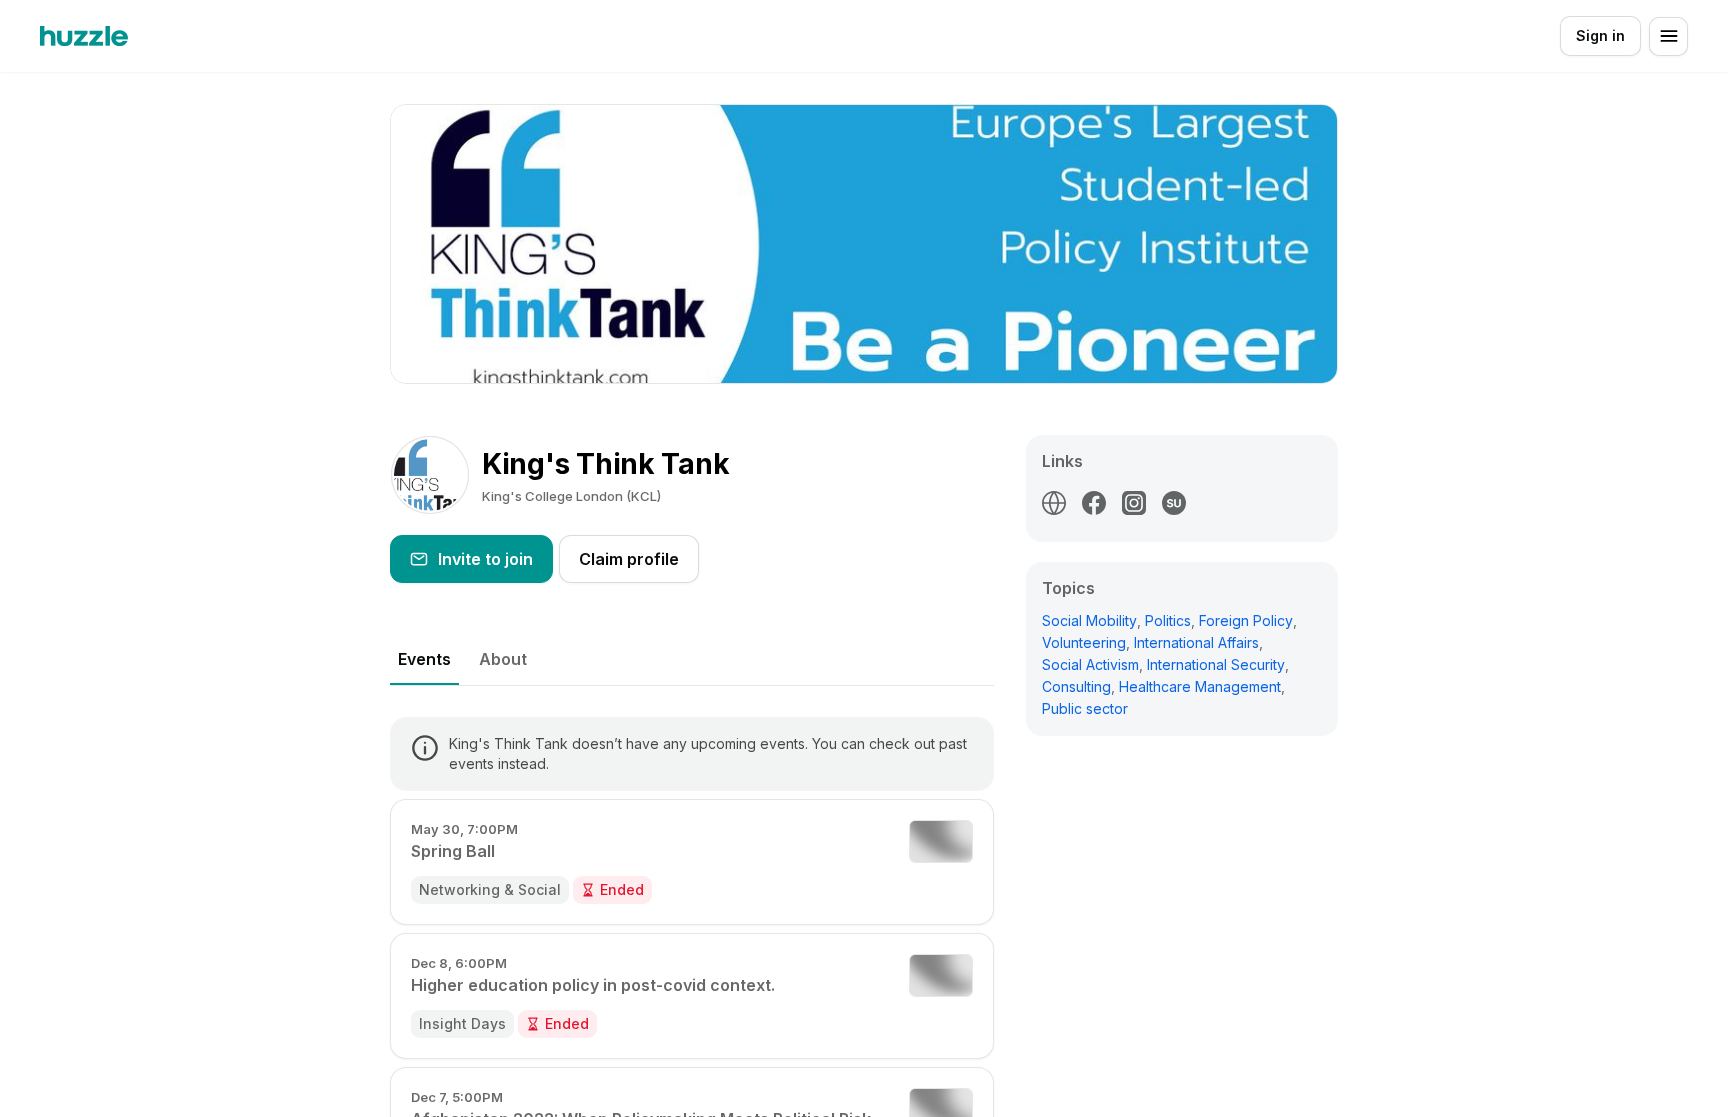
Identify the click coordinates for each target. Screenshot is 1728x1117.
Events (424, 659)
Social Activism (1090, 664)
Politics (1168, 620)
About (503, 659)
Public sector (1085, 708)
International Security (1216, 664)
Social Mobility (1089, 620)
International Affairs (1196, 642)
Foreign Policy (1246, 620)
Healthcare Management (1200, 686)
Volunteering (1084, 642)
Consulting (1076, 686)
